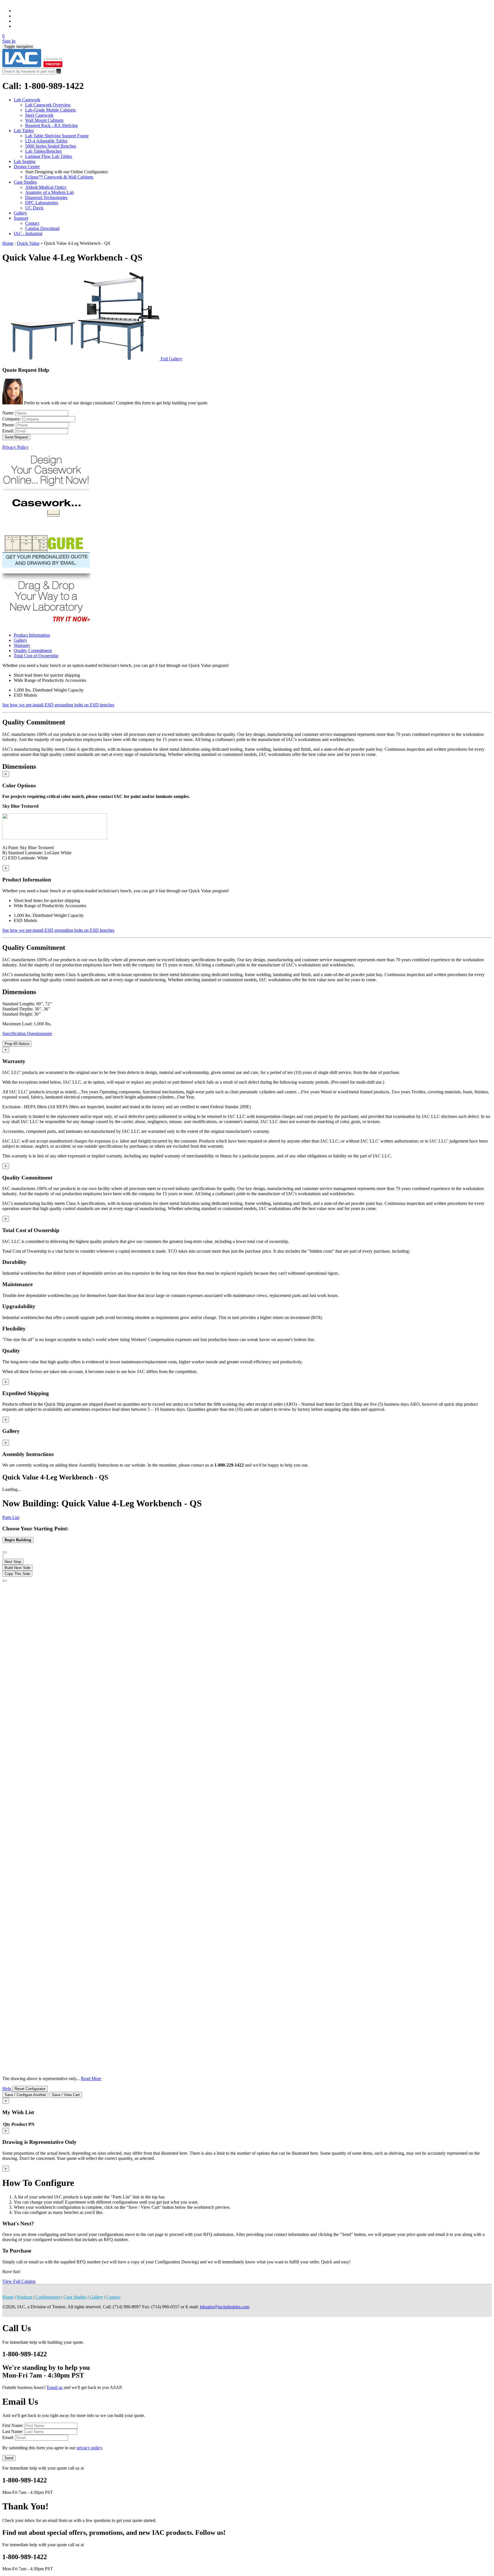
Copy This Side (17, 1574)
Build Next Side (17, 1568)
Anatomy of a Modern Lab (49, 192)
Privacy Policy (15, 447)
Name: (9, 413)
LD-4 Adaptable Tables (46, 141)
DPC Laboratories (42, 203)
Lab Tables (24, 131)
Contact (32, 223)
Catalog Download (42, 228)
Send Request (16, 437)
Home (8, 243)
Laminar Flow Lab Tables (49, 156)
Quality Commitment (33, 651)
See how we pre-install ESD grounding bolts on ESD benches (58, 705)
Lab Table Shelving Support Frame (57, 136)
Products (24, 2297)
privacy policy (89, 2448)
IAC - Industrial (28, 234)
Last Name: (13, 2431)
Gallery (20, 213)
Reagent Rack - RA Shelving (51, 125)
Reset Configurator (30, 2089)
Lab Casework (27, 100)
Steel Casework (39, 115)
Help (7, 2089)
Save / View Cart (66, 2095)
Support (21, 218)
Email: (9, 431)
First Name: (13, 2425)
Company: (12, 419)
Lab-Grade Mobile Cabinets (50, 110)
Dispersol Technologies (46, 197)
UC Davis (34, 208)
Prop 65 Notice (17, 1044)
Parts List (11, 1517)
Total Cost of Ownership (36, 656)
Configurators (48, 2297)
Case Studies (25, 182)
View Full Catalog (19, 2281)
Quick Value (28, 243)
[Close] (5, 1581)
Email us (55, 2387)
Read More (91, 2079)
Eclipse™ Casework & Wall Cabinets (59, 177)
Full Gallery (172, 359)
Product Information (32, 635)
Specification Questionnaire (27, 1033)
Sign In (9, 41)
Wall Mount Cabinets (44, 120)
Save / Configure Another (25, 2095)
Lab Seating (25, 161)
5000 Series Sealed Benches (51, 146)
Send (9, 2458)
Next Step (13, 1562)
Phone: (9, 425)
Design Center (27, 167)
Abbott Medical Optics (46, 187)
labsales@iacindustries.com (225, 2307)
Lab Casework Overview (48, 105)
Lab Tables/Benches (43, 151)
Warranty (22, 645)
